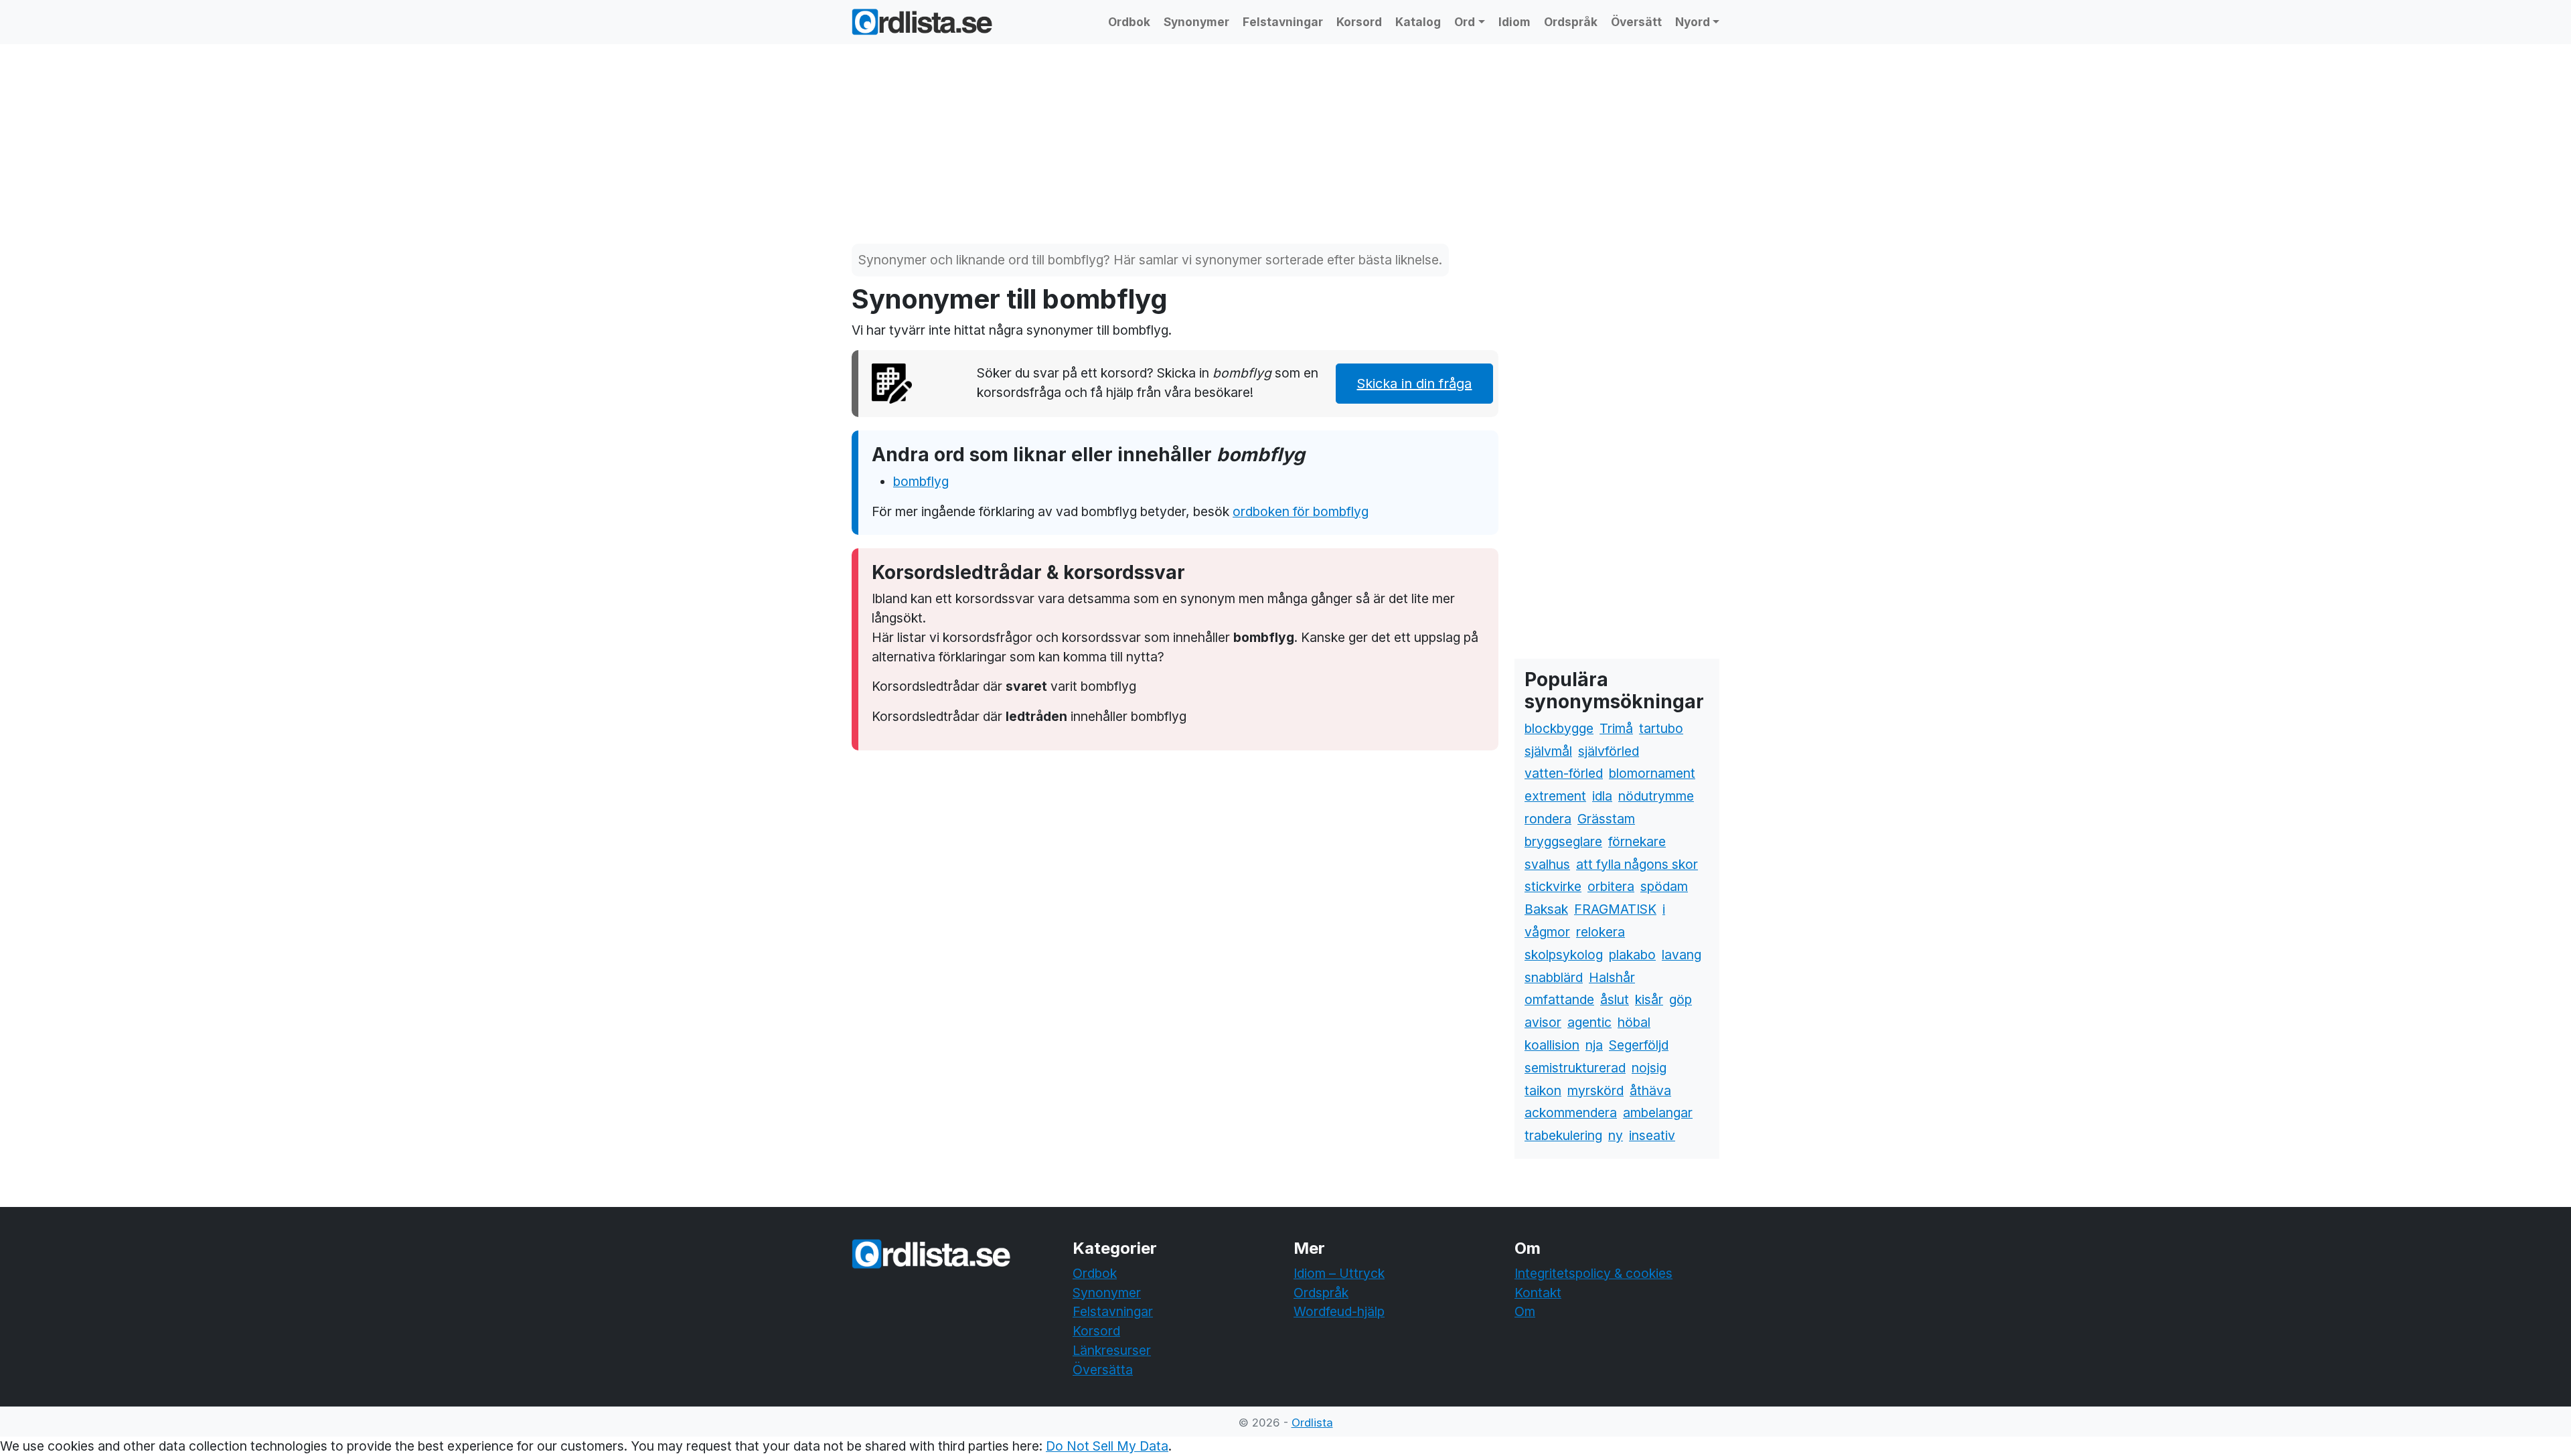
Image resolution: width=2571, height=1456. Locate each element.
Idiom (1514, 22)
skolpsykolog (1564, 955)
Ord (1465, 22)
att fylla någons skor (1637, 864)
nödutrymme (1656, 796)
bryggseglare (1563, 841)
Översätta (1103, 1370)
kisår (1649, 999)
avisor (1543, 1022)
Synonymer (1196, 22)
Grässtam (1606, 819)
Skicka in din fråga (1414, 384)
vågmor (1547, 932)
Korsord (1359, 22)
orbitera (1611, 886)
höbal (1634, 1022)
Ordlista (1312, 1423)
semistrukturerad (1575, 1068)
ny (1616, 1135)
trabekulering (1563, 1135)
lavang (1682, 955)
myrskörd (1595, 1090)
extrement (1555, 796)
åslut (1615, 999)
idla (1602, 796)
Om (1525, 1311)
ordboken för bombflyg (1301, 511)
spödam (1664, 886)
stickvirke (1553, 886)
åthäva (1650, 1090)
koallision (1552, 1045)
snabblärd (1554, 977)
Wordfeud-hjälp (1339, 1311)
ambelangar (1658, 1113)
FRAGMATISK (1615, 909)
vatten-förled (1564, 773)
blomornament (1652, 773)
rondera (1548, 819)
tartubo (1661, 728)
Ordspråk (1571, 22)
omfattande (1559, 999)
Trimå (1616, 728)
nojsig (1649, 1068)
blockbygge (1559, 728)
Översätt (1636, 22)
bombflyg (921, 481)
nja (1594, 1045)
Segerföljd (1639, 1045)
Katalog (1418, 22)
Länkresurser (1112, 1350)
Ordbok (1129, 22)
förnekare (1637, 841)
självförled (1609, 751)
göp (1681, 999)
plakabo (1632, 955)
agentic (1589, 1022)
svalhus (1547, 864)
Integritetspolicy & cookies (1593, 1273)
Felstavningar (1283, 22)
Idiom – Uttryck (1339, 1273)
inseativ (1652, 1135)
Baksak (1546, 909)
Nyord (1693, 22)
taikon (1543, 1090)
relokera (1601, 932)
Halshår (1612, 977)
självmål (1548, 751)
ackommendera (1571, 1113)
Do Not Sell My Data (1107, 1446)
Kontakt (1538, 1293)
